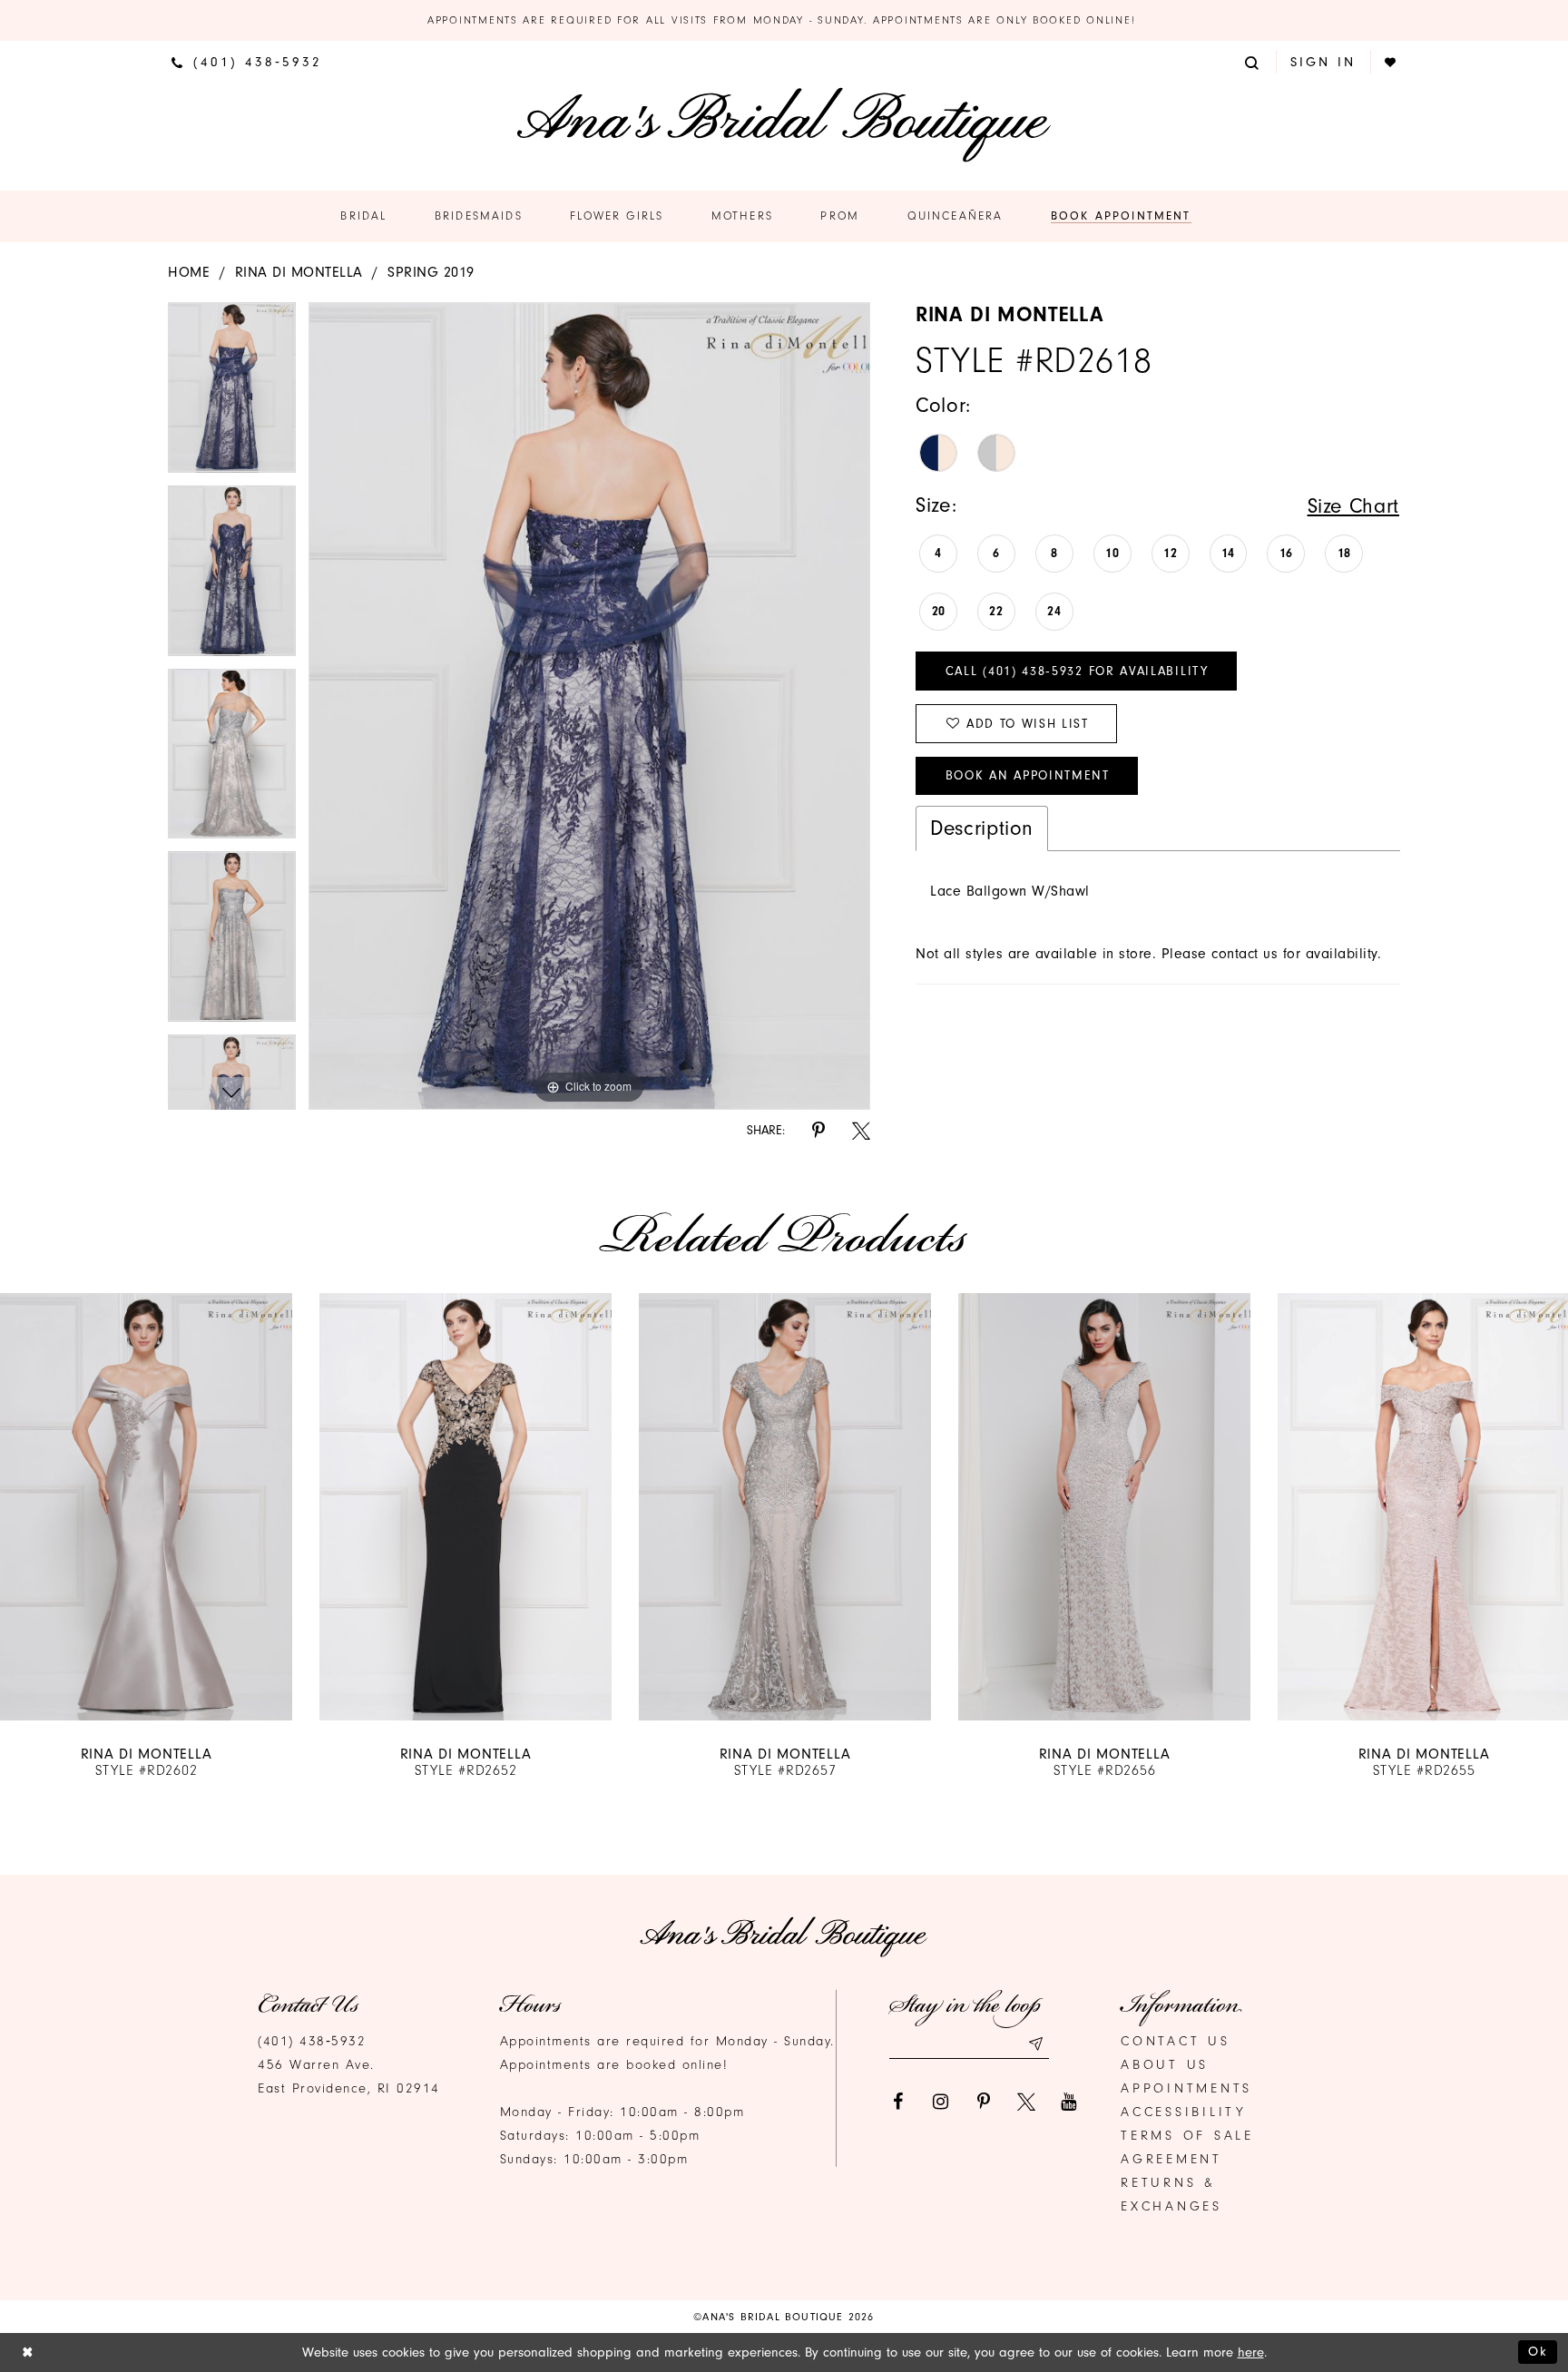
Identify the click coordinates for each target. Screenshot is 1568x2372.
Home (189, 272)
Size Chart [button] (1353, 506)
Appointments (1186, 2088)
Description (982, 828)
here (1251, 2352)
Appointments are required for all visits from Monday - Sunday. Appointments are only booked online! (784, 20)
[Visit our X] (1026, 2102)
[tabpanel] (232, 394)
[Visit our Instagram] (941, 2102)
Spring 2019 (431, 272)
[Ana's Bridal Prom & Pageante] (784, 125)
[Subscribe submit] (1035, 2044)
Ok (1538, 2352)
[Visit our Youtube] (1069, 2102)
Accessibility (1184, 2112)
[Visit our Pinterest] (984, 2102)
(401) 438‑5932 (312, 2041)
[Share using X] (861, 1131)
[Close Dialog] (28, 2352)
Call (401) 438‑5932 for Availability (1077, 671)
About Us (1165, 2065)
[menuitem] (247, 62)
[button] (1253, 61)
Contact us (1176, 2041)
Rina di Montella (299, 272)
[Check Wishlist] (1392, 62)
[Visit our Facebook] (898, 2102)
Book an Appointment (1028, 775)
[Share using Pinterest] (818, 1131)
